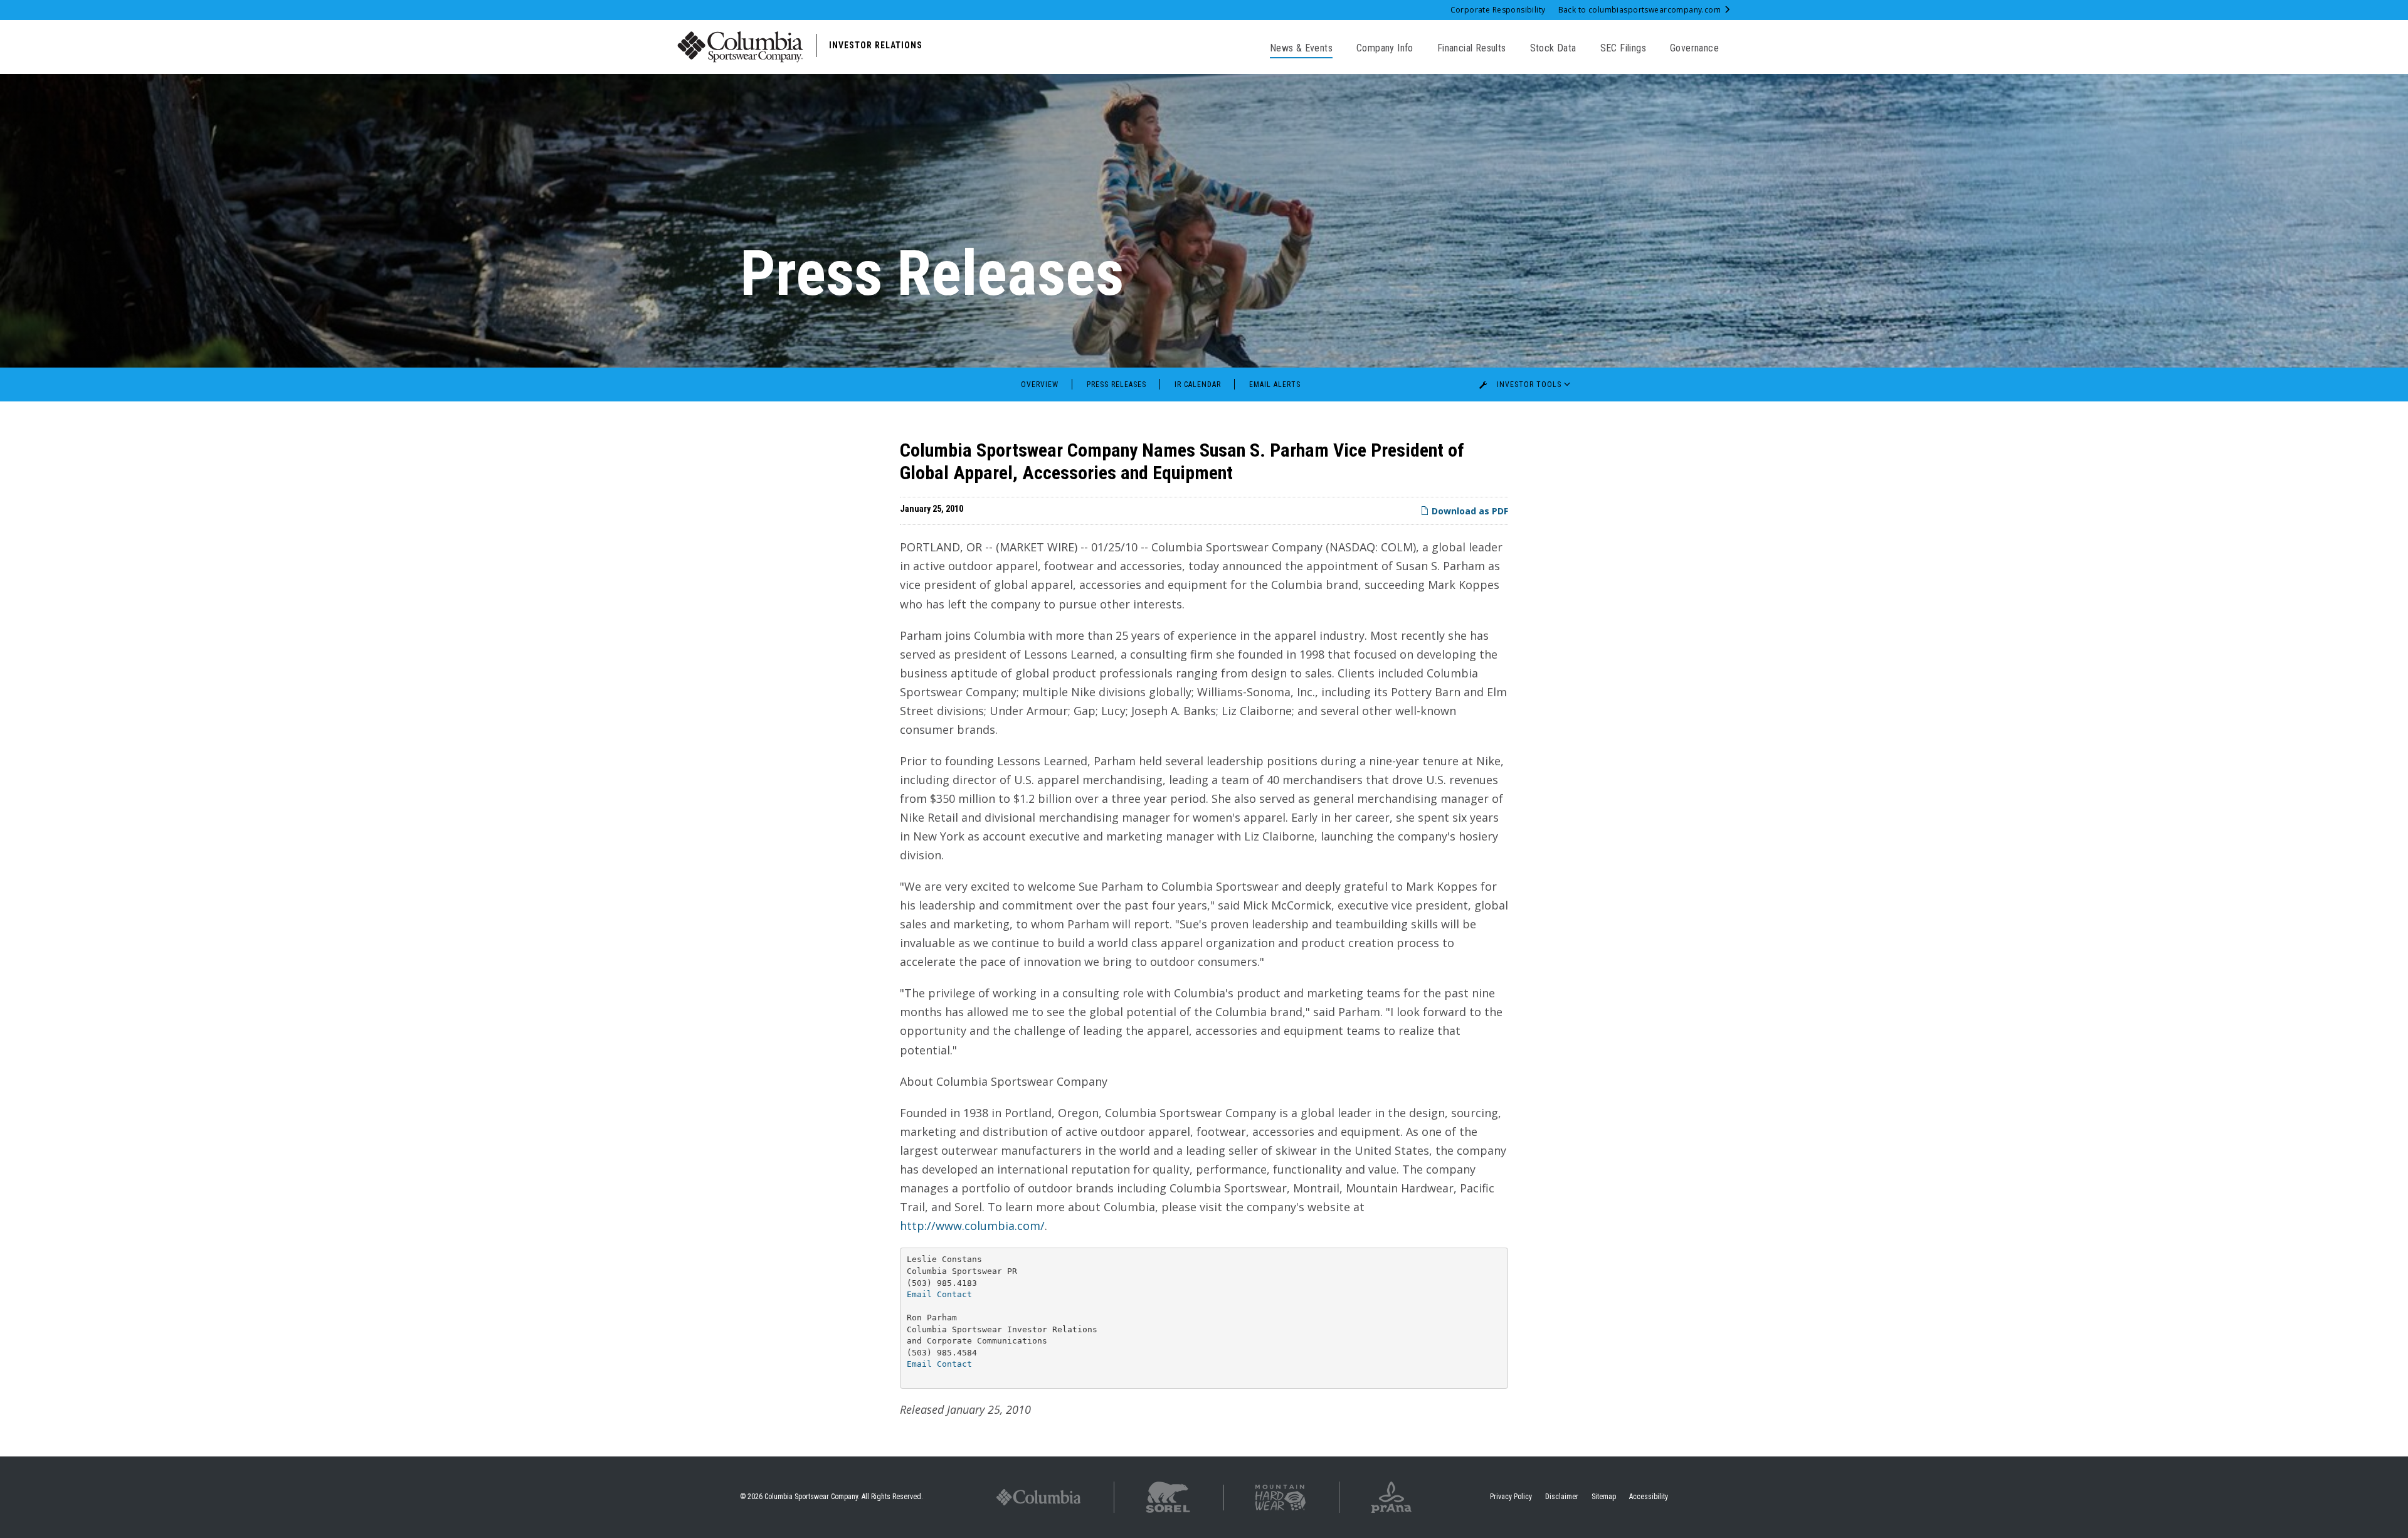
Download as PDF (1469, 511)
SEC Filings (1623, 48)
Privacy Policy (1511, 1497)
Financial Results (1472, 48)
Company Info (1385, 48)
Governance (1694, 48)
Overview (1040, 384)
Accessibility (1649, 1497)
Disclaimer (1562, 1497)
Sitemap (1604, 1497)
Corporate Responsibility (1498, 10)
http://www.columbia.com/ (972, 1226)
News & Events (1301, 48)
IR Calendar (1198, 384)
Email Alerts (1275, 384)
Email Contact (939, 1294)
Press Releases (1117, 384)
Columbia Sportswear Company (811, 1497)
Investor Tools (1529, 384)
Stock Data (1553, 48)
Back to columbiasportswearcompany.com (1641, 10)
